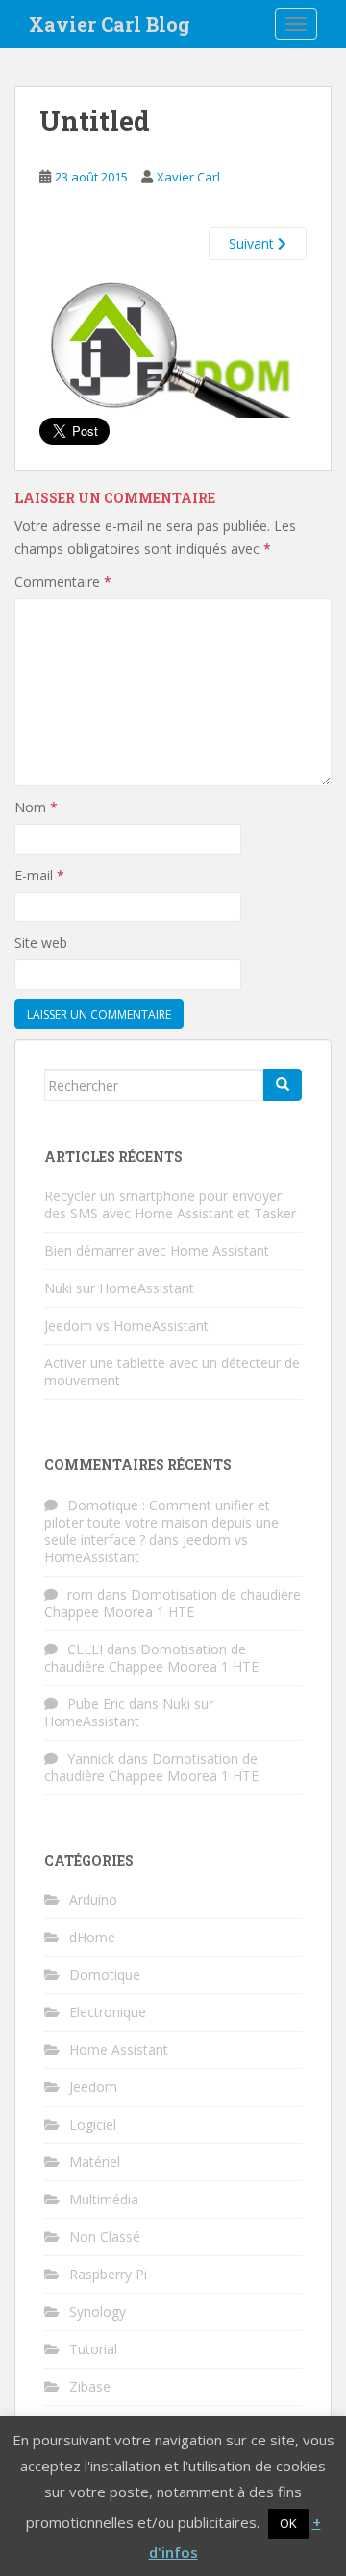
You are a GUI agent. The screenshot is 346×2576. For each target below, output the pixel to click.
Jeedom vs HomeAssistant (126, 1325)
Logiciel (93, 2124)
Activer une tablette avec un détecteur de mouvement (172, 1372)
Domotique (105, 1974)
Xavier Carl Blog (110, 24)
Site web (41, 942)
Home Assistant (119, 2049)
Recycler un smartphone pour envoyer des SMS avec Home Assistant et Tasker (170, 1204)
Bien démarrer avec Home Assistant (157, 1251)
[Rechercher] (283, 1085)
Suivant (253, 243)
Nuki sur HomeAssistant (119, 1288)
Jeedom (93, 2087)
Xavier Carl (188, 177)
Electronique (108, 2012)
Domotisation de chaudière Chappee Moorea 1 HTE (173, 1603)
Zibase (90, 2386)
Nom (36, 807)
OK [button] (288, 2523)
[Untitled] (173, 348)
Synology (98, 2311)
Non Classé (105, 2237)
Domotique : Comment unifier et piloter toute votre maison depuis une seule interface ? (161, 1522)
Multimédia (104, 2199)
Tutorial (93, 2349)
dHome (92, 1937)
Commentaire (63, 581)
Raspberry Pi (108, 2274)
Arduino (93, 1900)
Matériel (95, 2162)
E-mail (39, 875)
